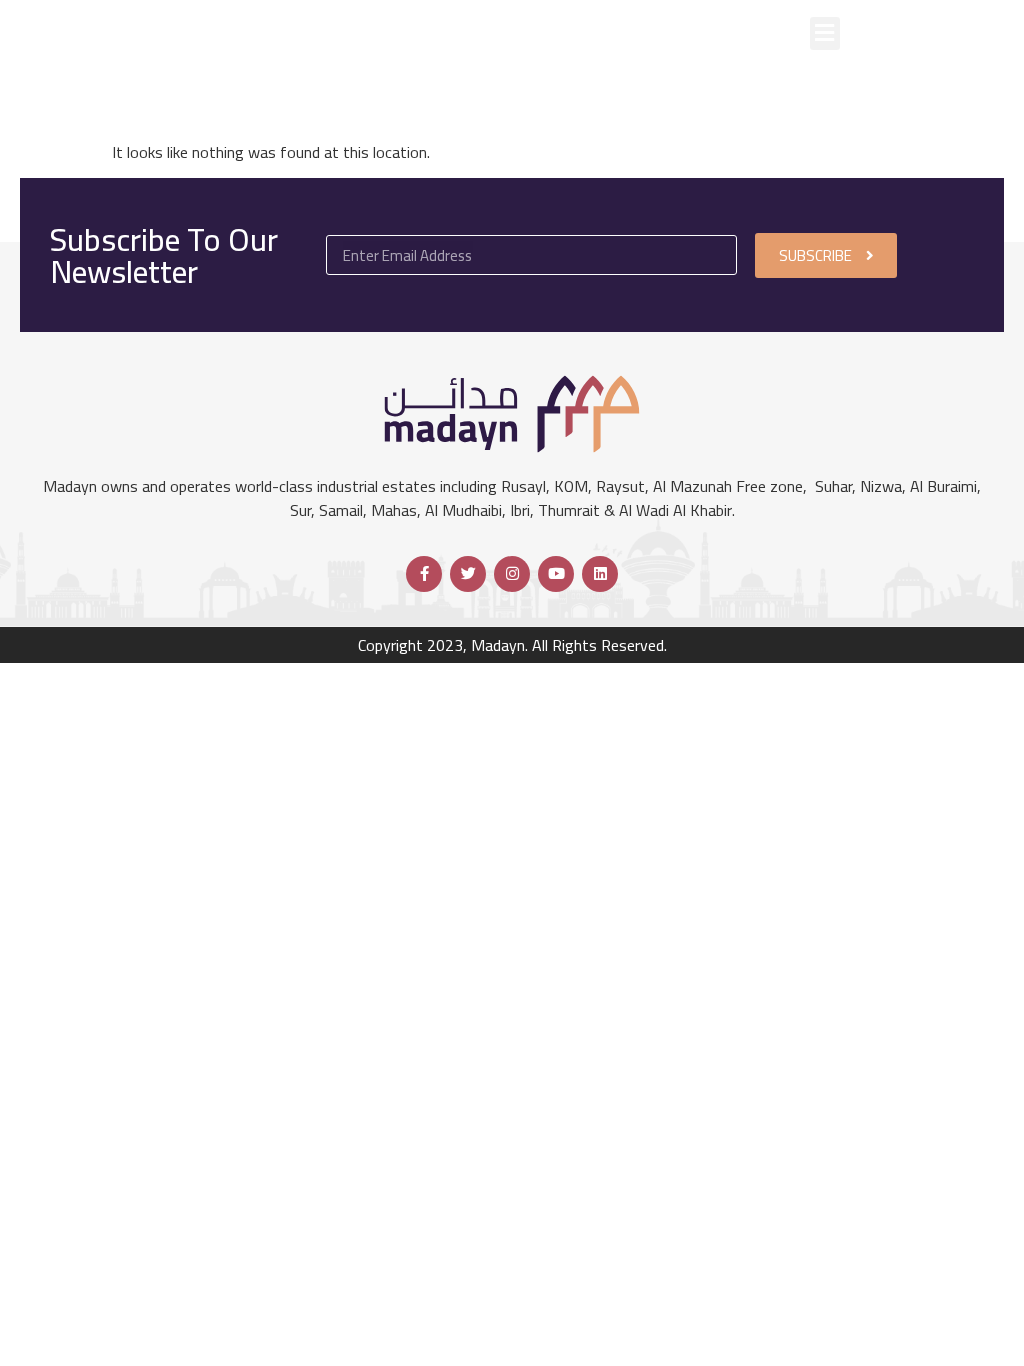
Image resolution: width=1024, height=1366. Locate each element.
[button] (825, 33)
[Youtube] (556, 574)
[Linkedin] (600, 574)
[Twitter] (468, 574)
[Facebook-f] (424, 574)
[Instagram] (512, 574)
